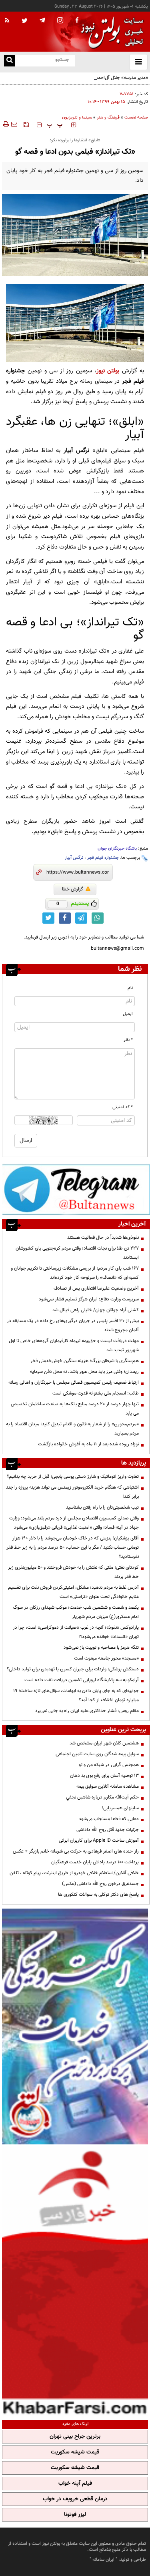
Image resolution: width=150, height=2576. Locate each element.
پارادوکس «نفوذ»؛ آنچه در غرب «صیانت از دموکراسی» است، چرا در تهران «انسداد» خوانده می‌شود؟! (76, 1632)
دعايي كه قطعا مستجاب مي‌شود (109, 1819)
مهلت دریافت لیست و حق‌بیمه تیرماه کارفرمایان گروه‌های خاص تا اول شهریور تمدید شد (74, 1345)
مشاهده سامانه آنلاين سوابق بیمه (108, 1786)
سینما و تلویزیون (77, 118)
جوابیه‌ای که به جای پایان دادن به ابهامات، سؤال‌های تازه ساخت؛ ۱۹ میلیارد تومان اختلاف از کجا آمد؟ (76, 1695)
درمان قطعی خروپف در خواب (75, 2499)
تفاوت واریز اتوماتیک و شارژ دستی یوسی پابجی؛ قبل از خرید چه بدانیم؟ (73, 1477)
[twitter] (25, 21)
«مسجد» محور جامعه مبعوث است (106, 1658)
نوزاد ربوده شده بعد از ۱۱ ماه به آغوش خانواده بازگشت (88, 1444)
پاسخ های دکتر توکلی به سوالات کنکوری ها (98, 1895)
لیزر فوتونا (75, 2515)
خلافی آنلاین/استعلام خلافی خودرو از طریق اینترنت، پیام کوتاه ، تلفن (74, 1873)
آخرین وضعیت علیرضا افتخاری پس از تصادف (96, 1288)
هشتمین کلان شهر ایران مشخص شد (104, 1743)
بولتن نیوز (108, 371)
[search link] (10, 61)
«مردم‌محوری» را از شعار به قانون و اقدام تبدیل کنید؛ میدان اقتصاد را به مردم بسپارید (72, 1429)
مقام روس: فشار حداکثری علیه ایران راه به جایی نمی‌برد (87, 1711)
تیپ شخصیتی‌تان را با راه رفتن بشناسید (102, 1507)
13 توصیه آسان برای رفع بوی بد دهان (104, 1776)
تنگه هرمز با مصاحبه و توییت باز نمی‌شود (101, 1648)
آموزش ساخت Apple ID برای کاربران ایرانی (99, 1841)
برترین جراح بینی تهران (75, 2437)
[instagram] (60, 21)
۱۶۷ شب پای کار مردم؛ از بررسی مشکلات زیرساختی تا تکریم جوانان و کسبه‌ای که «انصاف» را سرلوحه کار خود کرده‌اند (75, 1273)
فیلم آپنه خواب (75, 2484)
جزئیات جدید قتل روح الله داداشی (108, 1830)
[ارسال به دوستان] (14, 124)
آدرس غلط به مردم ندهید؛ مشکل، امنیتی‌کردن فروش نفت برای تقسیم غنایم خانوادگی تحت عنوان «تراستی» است (73, 1592)
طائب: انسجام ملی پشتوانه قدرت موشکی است (96, 1393)
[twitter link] (48, 918)
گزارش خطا (73, 889)
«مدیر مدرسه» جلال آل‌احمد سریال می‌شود (108, 78)
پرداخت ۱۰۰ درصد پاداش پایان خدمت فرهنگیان (95, 1862)
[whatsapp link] (98, 918)
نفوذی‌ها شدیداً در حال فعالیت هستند (103, 1238)
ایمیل (128, 1014)
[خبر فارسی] (75, 2281)
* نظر (128, 1040)
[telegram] (42, 20)
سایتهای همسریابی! (120, 1808)
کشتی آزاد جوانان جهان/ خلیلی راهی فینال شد (96, 1310)
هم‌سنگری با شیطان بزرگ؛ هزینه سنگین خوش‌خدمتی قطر (85, 1361)
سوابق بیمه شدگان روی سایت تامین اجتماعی (97, 1754)
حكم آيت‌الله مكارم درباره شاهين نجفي (102, 1797)
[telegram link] (81, 918)
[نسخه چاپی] (5, 124)
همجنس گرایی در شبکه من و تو (109, 1765)
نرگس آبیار (74, 858)
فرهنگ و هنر (108, 118)
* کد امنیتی (123, 1107)
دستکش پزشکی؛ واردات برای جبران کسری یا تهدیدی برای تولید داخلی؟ (73, 1669)
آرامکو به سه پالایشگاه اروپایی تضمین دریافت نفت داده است (82, 1680)
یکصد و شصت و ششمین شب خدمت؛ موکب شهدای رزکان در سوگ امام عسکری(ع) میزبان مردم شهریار (76, 1612)
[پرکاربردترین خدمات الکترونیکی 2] (75, 2027)
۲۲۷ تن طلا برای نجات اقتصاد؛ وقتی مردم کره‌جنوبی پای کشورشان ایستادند (77, 1253)
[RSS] (7, 21)
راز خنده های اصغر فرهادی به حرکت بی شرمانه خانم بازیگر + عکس (76, 1851)
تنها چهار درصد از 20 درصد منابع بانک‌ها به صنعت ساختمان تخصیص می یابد (75, 1409)
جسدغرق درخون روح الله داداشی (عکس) (100, 1884)
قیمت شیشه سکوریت (75, 2452)
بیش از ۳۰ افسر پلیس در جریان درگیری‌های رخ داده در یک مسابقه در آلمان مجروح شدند (73, 1325)
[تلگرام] (76, 1189)
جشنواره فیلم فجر (103, 858)
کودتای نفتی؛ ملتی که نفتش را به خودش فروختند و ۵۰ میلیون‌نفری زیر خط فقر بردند (73, 1572)
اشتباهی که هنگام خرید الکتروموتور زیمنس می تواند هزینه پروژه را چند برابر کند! (72, 1492)
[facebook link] (65, 918)
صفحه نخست (136, 118)
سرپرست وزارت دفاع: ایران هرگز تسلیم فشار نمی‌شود (89, 1299)
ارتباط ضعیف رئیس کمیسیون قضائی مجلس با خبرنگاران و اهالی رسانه (74, 1382)
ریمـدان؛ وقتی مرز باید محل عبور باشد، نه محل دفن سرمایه (84, 1372)
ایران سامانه (103, 2560)
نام (130, 988)
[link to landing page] (110, 32)
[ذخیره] (26, 124)
